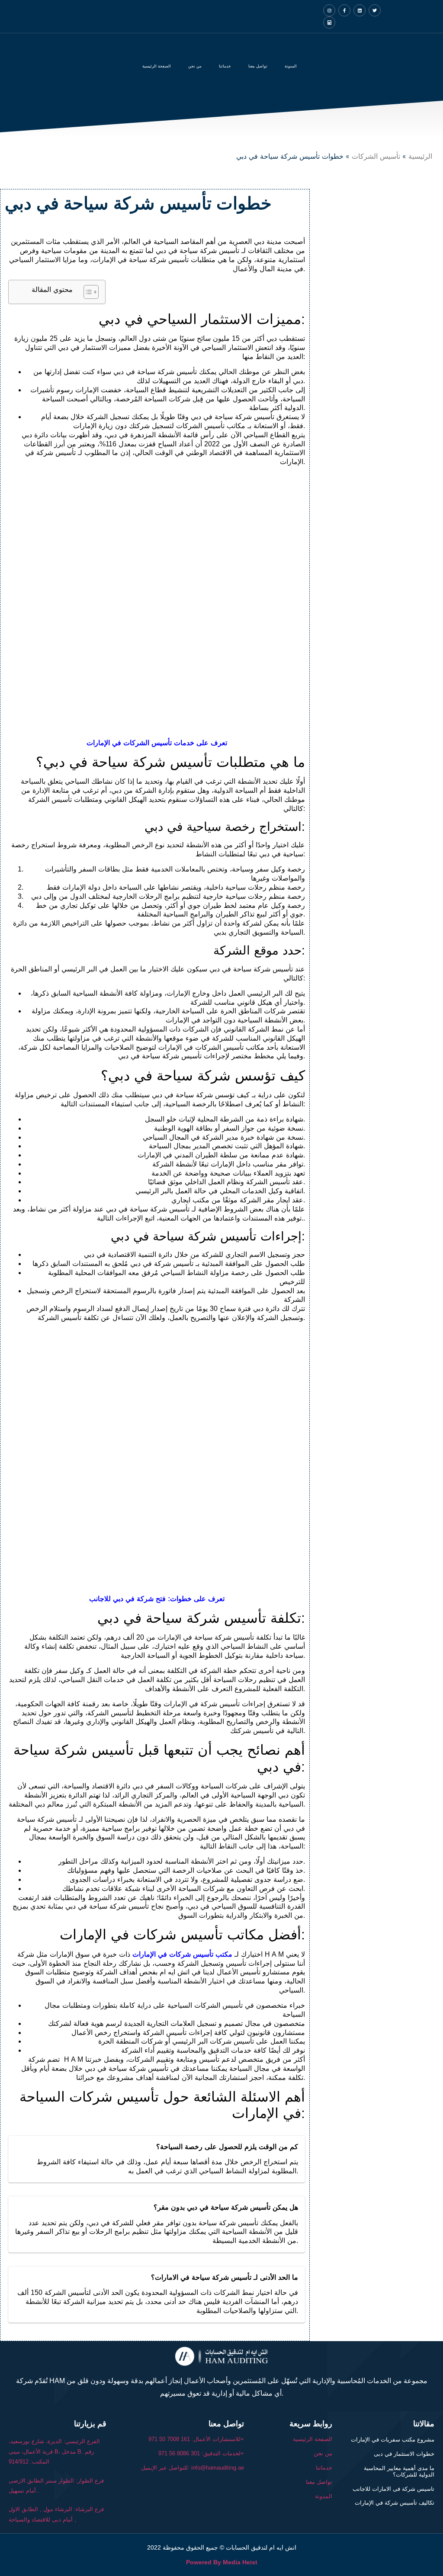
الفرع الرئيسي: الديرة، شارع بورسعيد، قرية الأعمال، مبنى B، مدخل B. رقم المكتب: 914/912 (54, 2451)
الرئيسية (420, 156)
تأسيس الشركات (376, 156)
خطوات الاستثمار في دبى (404, 2454)
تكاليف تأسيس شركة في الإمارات (395, 2503)
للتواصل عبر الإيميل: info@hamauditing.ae (193, 2468)
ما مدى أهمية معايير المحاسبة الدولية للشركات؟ (399, 2472)
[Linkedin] (360, 10)
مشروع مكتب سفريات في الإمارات (393, 2440)
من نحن (195, 66)
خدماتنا (324, 2468)
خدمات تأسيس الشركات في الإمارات (140, 743)
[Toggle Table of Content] (87, 292)
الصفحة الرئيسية (157, 66)
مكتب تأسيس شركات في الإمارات (182, 1954)
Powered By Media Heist (222, 2562)
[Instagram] (329, 10)
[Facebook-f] (344, 10)
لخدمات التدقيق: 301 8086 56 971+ (201, 2453)
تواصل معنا (258, 66)
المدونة (291, 66)
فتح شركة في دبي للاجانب (127, 1599)
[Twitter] (375, 10)
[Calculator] (329, 22)
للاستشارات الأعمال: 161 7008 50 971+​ (196, 2439)
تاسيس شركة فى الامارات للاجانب (393, 2489)
